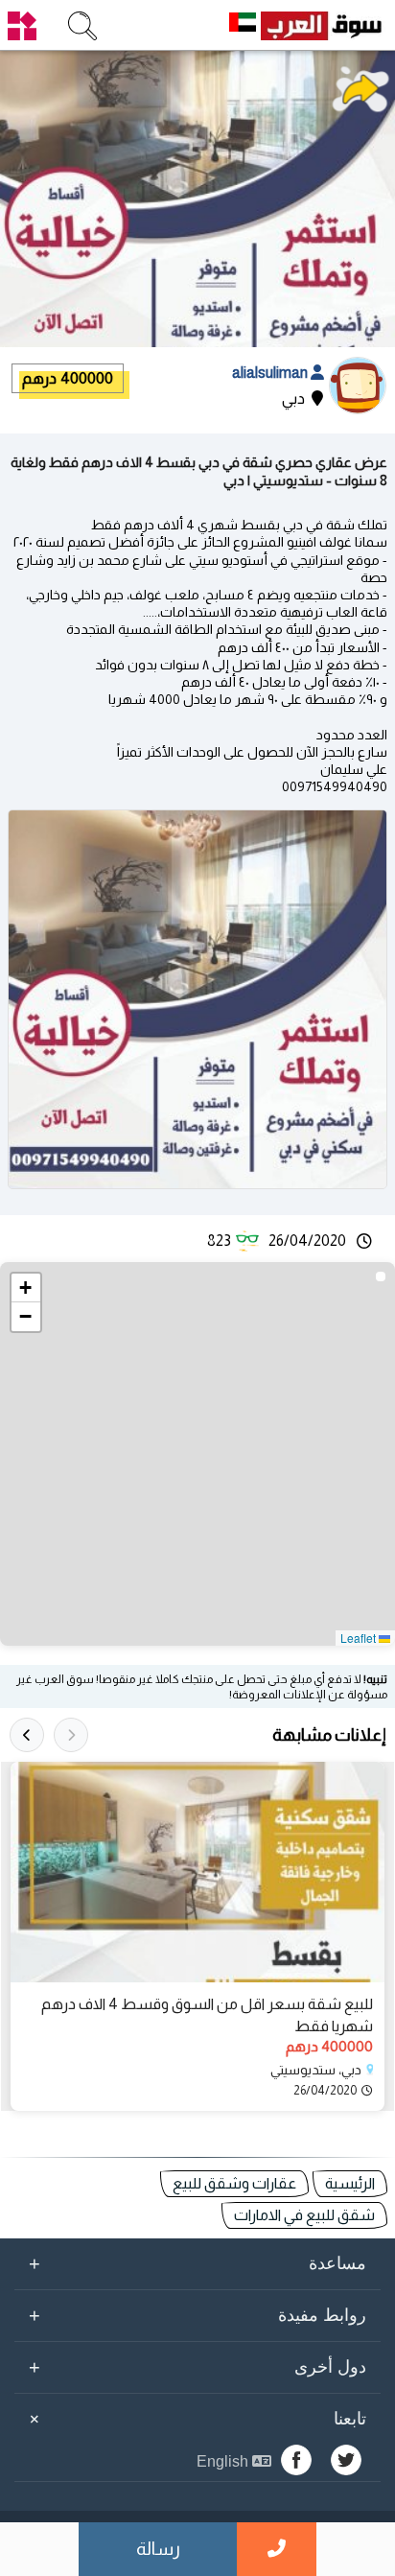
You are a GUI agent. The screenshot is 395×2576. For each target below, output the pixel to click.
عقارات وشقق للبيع (234, 2183)
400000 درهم (68, 378)
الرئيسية (350, 2183)
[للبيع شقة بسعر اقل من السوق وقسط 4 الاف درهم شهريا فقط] (197, 1872)
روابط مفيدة (197, 2315)
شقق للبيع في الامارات (304, 2215)
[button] (26, 1288)
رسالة (158, 2549)
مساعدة (197, 2263)
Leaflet (360, 1638)
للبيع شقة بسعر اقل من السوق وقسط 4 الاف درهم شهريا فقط (207, 2014)
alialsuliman (271, 373)
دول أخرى (197, 2367)
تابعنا (195, 2419)
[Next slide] (27, 1735)
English (224, 2461)
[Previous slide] (71, 1735)
